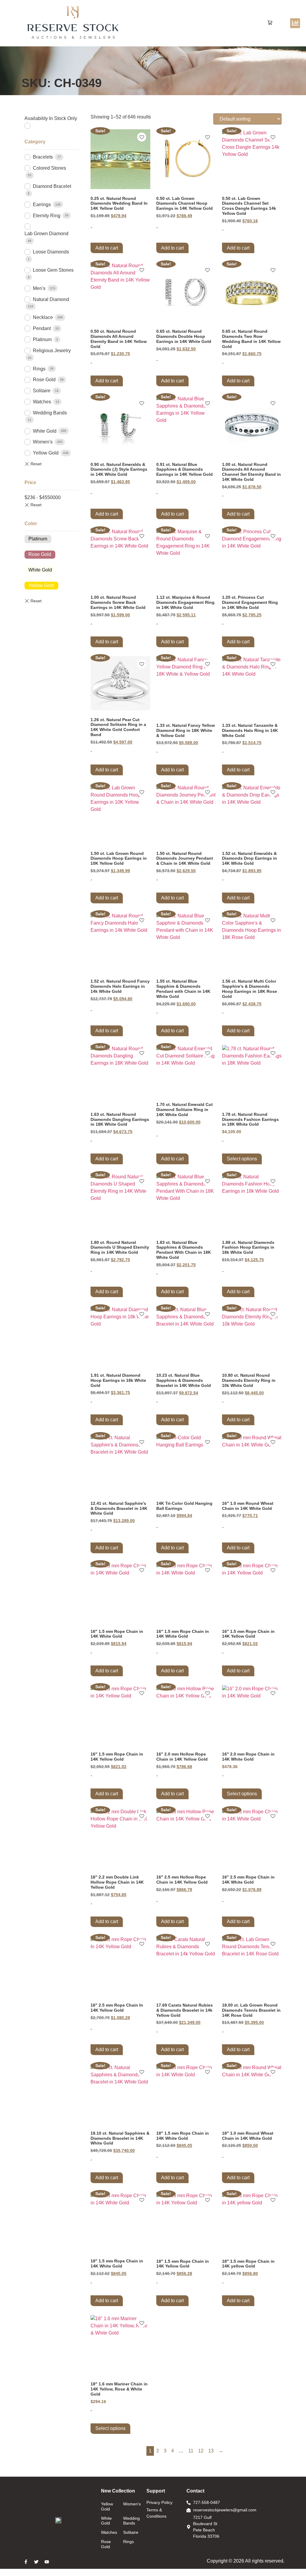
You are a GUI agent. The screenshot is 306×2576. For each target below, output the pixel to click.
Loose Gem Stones (53, 270)
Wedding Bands (50, 413)
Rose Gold (44, 380)
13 (211, 2451)
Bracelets (43, 157)
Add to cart (107, 248)
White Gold (45, 431)
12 (201, 2451)
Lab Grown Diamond (46, 234)
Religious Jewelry (52, 351)
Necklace (43, 317)
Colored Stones (49, 168)
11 (191, 2451)
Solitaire (42, 391)
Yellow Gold (46, 453)
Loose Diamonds (51, 252)
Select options (242, 1159)
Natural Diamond (51, 299)
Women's (43, 442)
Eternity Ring (47, 216)
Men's (39, 288)
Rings (39, 369)
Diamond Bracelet (52, 186)
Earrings (42, 205)
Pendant (42, 328)
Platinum (42, 339)
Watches (42, 402)
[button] (270, 23)
